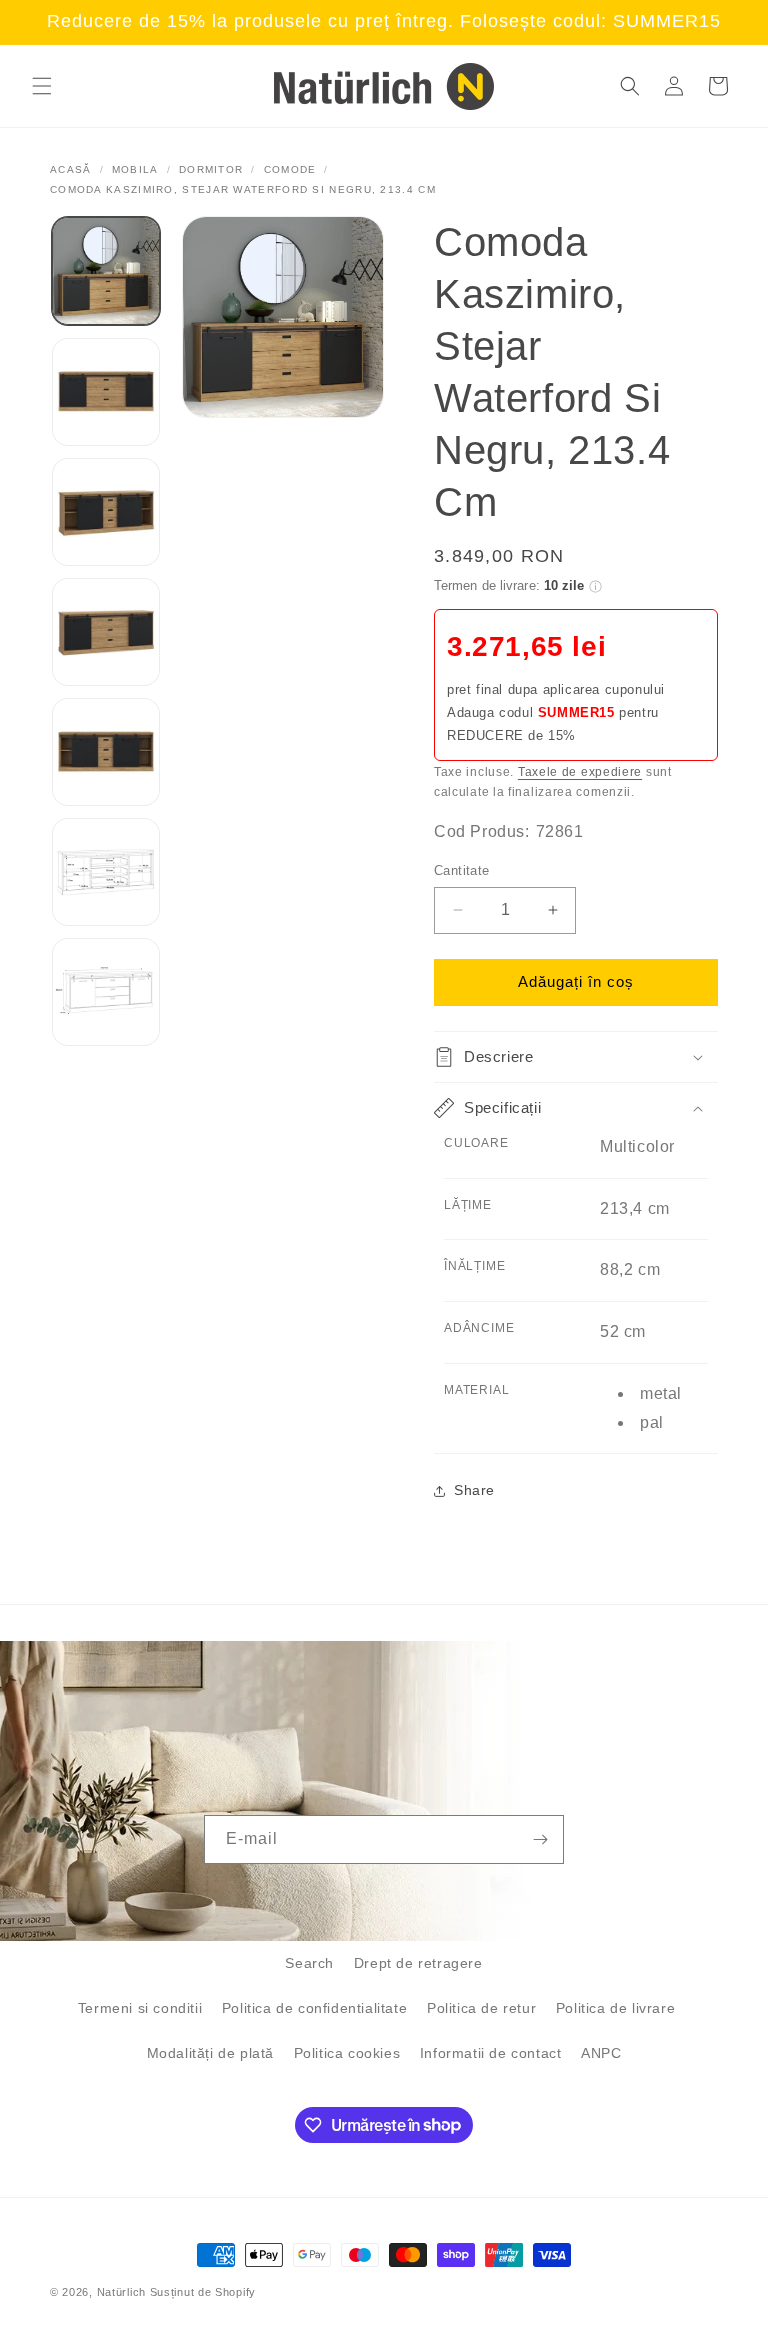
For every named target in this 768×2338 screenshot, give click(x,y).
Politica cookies (347, 2053)
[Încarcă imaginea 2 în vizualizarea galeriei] (106, 392)
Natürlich (121, 2292)
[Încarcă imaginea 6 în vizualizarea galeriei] (106, 872)
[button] (42, 86)
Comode (290, 169)
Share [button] (474, 1490)
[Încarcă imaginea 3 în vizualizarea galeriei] (106, 512)
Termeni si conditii (140, 2008)
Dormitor (211, 169)
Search (309, 1963)
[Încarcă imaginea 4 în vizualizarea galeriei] (106, 632)
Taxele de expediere (580, 772)
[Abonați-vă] (540, 1839)
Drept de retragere (418, 1963)
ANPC (601, 2053)
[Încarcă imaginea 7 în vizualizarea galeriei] (106, 992)
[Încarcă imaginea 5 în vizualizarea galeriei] (106, 752)
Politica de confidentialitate (314, 2008)
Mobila (135, 169)
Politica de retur (481, 2008)
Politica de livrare (615, 2008)
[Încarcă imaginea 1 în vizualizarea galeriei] (106, 271)
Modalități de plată (210, 2053)
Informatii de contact (491, 2053)
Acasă (71, 169)
